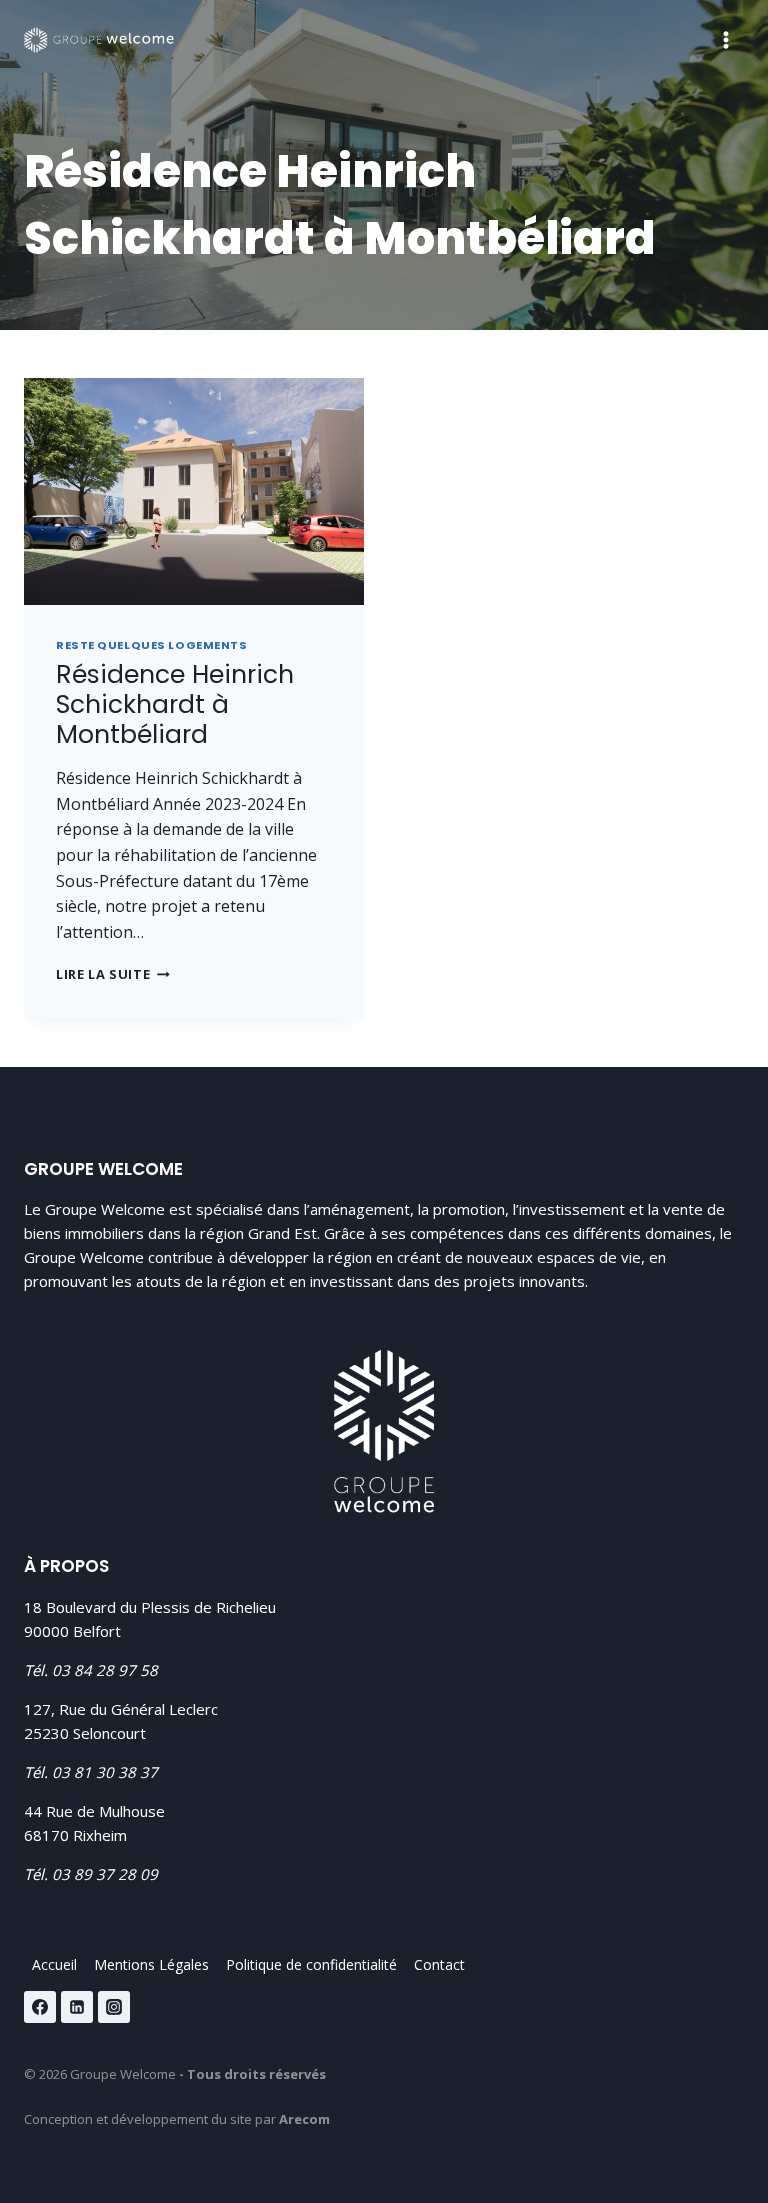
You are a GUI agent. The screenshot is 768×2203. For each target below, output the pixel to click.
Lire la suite (113, 974)
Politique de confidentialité (311, 1964)
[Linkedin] (77, 2007)
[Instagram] (114, 2007)
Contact (439, 1964)
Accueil (54, 1964)
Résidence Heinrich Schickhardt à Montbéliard (175, 704)
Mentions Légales (151, 1964)
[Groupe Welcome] (99, 40)
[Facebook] (40, 2007)
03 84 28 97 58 (105, 1670)
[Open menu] (725, 39)
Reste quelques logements (151, 645)
